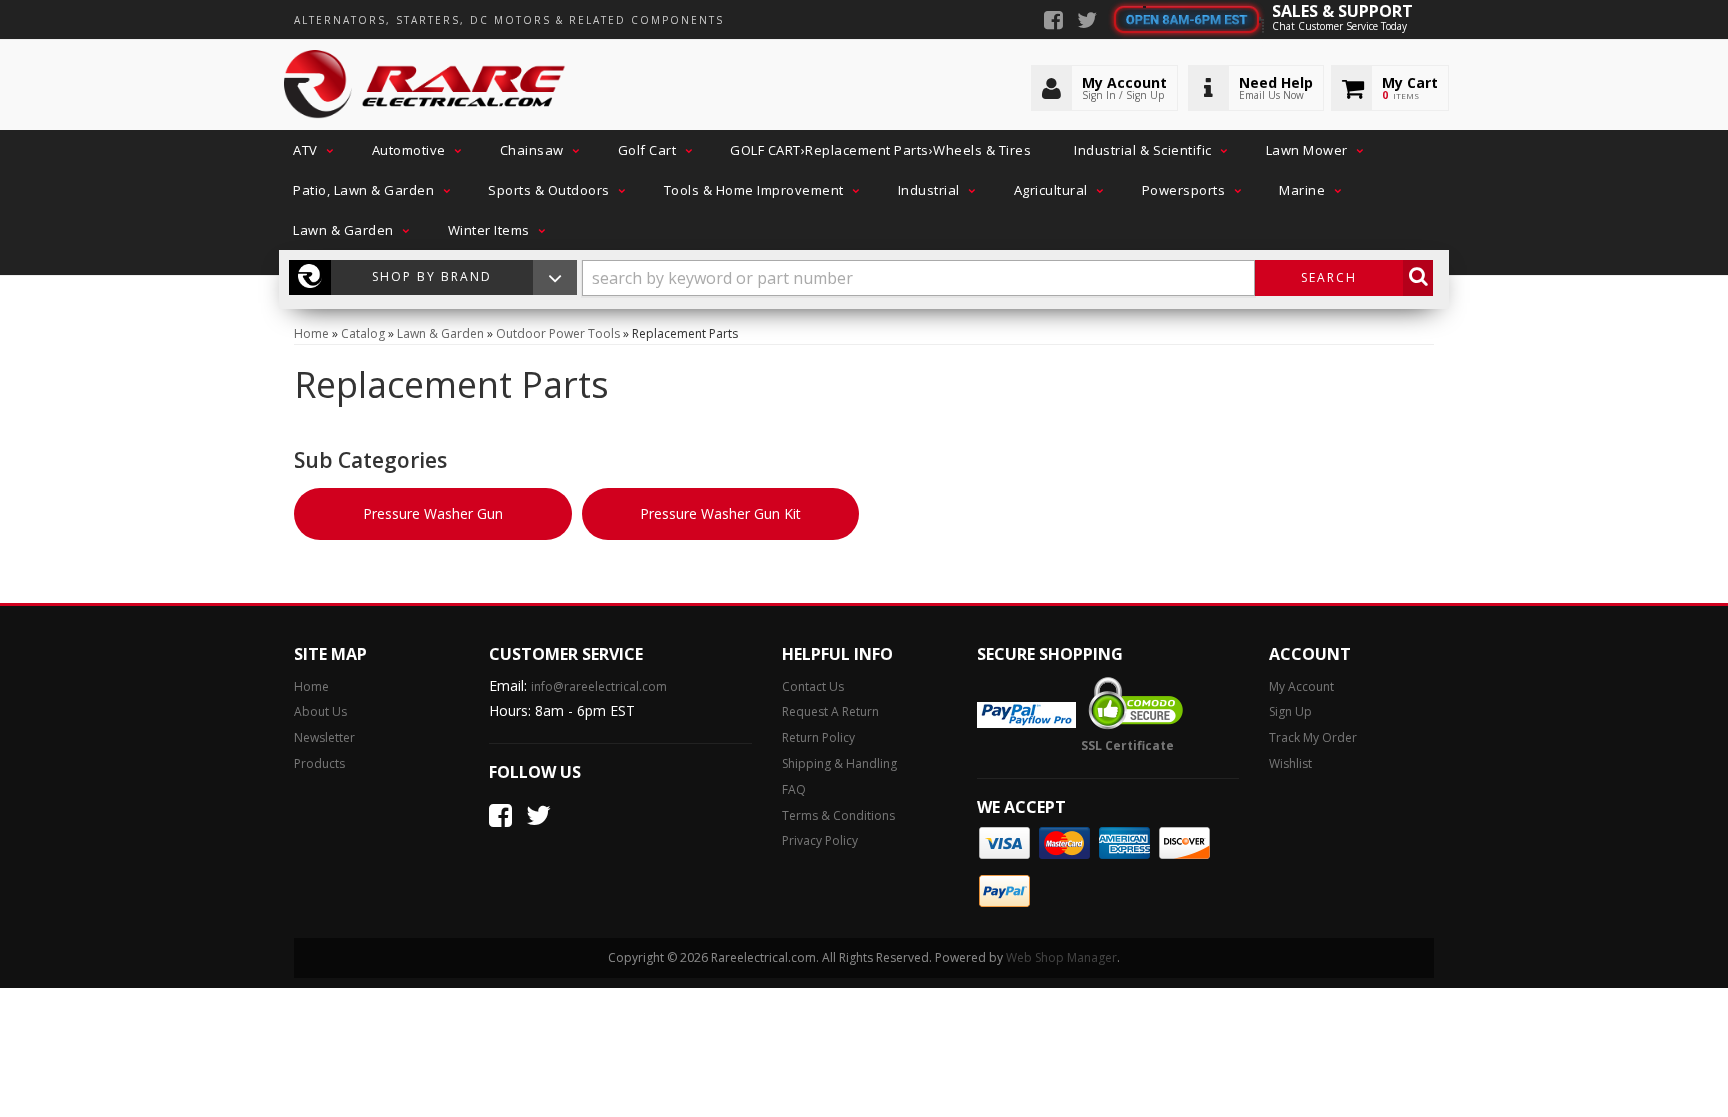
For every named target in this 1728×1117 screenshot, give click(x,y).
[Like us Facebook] (1053, 22)
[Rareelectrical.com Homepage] (425, 85)
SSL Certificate (1127, 745)
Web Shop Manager (1061, 957)
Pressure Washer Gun (433, 513)
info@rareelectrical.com (599, 686)
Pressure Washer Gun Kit (720, 513)
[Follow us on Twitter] (1087, 22)
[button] (311, 150)
